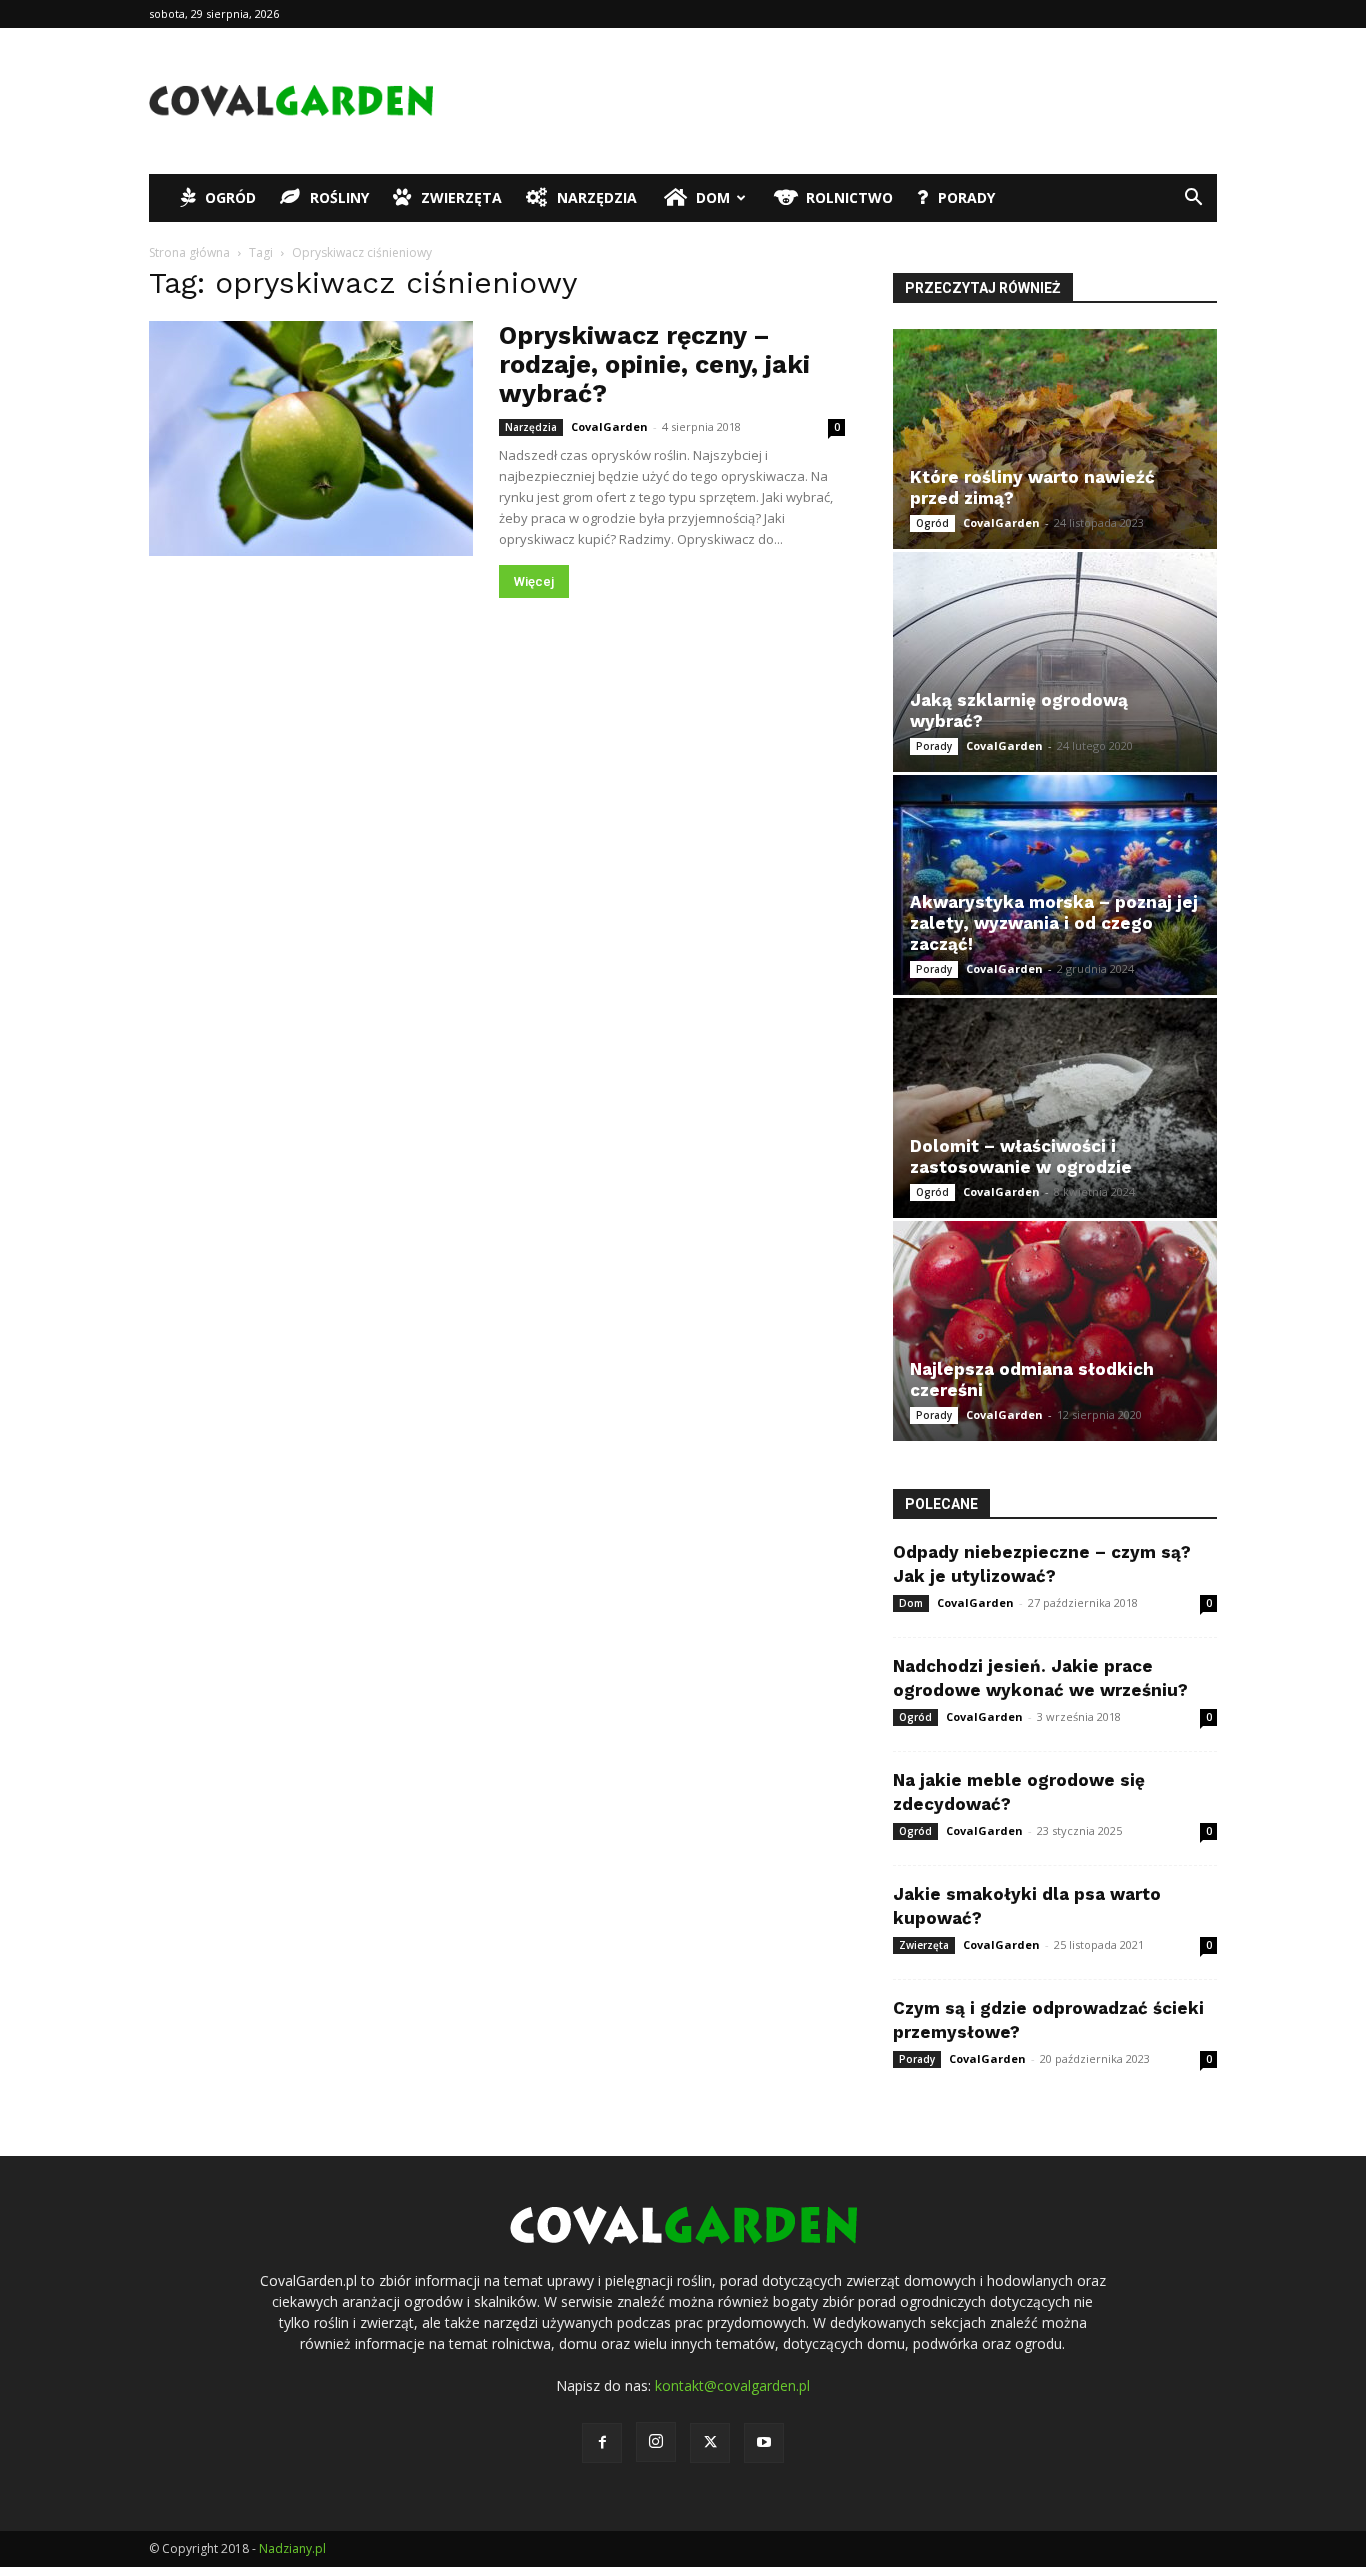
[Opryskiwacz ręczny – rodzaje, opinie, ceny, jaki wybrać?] (311, 438)
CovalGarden (609, 426)
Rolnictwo (849, 197)
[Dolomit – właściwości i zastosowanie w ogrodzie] (1055, 1108)
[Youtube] (764, 2443)
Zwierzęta (461, 197)
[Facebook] (602, 2443)
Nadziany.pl (292, 2548)
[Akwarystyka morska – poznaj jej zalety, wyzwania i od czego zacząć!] (1055, 885)
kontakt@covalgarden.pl (732, 2385)
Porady (966, 197)
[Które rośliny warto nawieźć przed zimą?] (1055, 439)
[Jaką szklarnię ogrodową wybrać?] (1055, 662)
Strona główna (189, 252)
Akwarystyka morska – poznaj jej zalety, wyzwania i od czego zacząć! (1054, 923)
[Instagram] (656, 2442)
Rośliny (339, 197)
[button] (1193, 199)
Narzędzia (597, 197)
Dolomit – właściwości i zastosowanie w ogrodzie (1021, 1156)
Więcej (534, 581)
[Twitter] (710, 2443)
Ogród (230, 197)
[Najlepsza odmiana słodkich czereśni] (1055, 1331)
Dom (713, 197)
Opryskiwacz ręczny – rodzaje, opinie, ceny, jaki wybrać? (654, 364)
